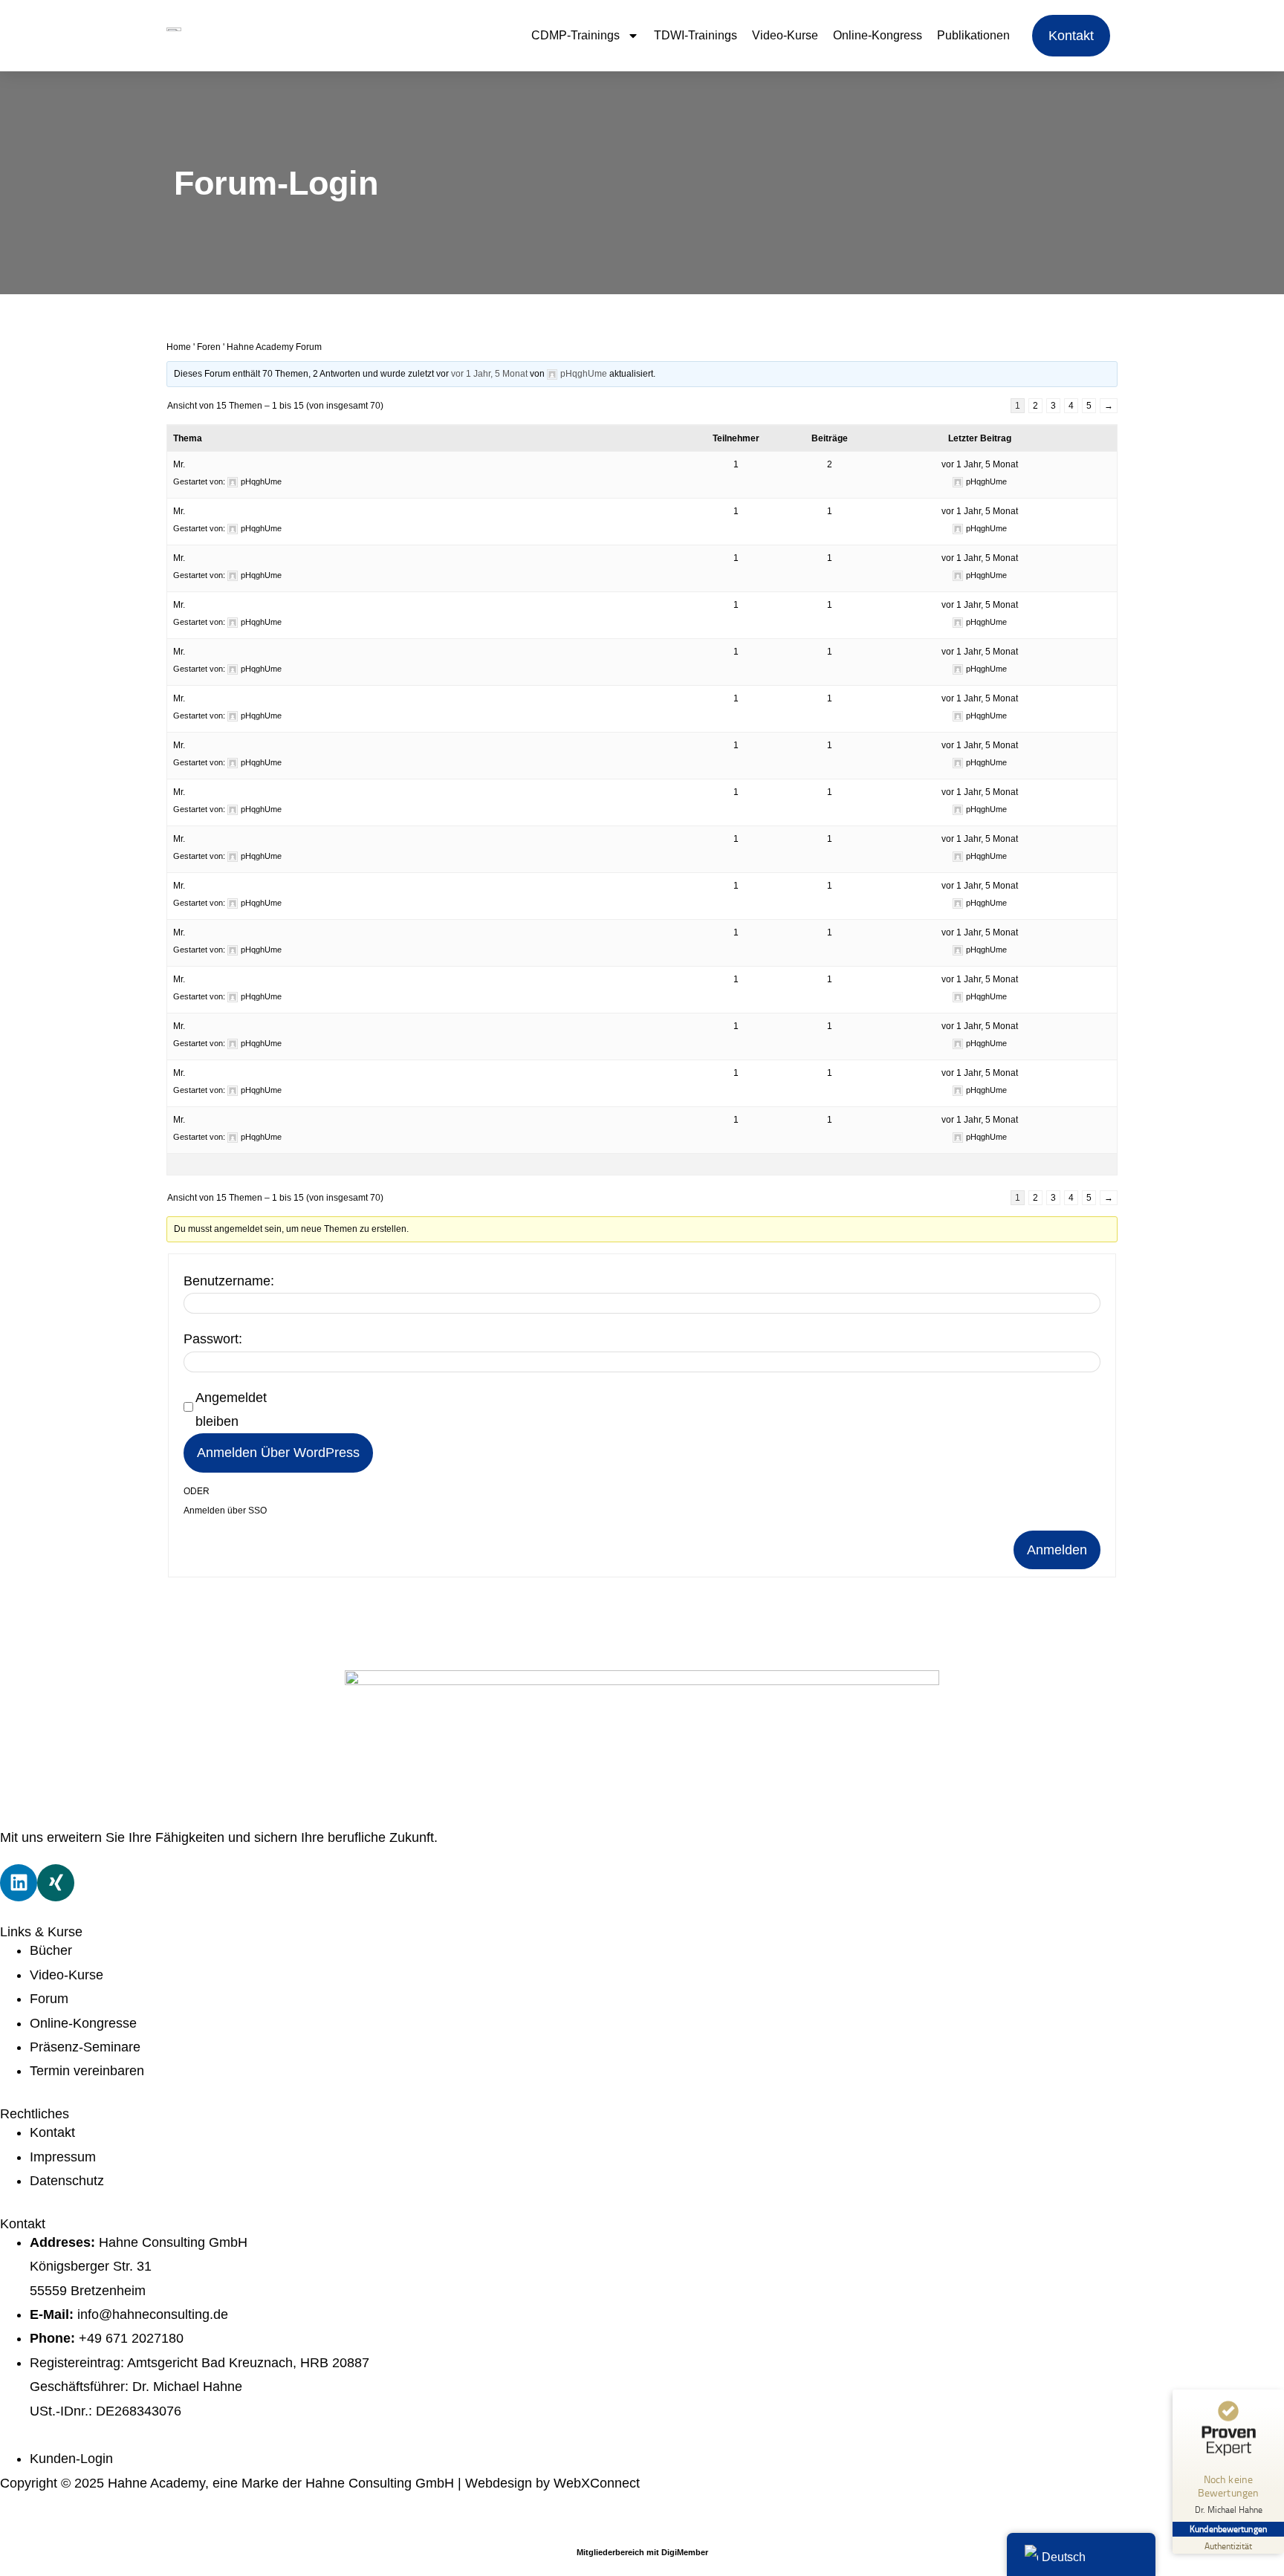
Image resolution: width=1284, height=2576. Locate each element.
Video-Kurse (785, 35)
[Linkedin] (19, 1883)
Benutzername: (229, 1281)
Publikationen (973, 35)
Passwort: (213, 1339)
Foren (209, 347)
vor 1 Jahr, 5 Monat (489, 374)
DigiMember (685, 2552)
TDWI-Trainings (695, 35)
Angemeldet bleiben (231, 1409)
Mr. (179, 464)
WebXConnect (597, 2483)
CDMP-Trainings (575, 35)
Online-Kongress (878, 35)
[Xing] (56, 1883)
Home (179, 347)
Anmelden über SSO (225, 1511)
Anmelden (1057, 1550)
